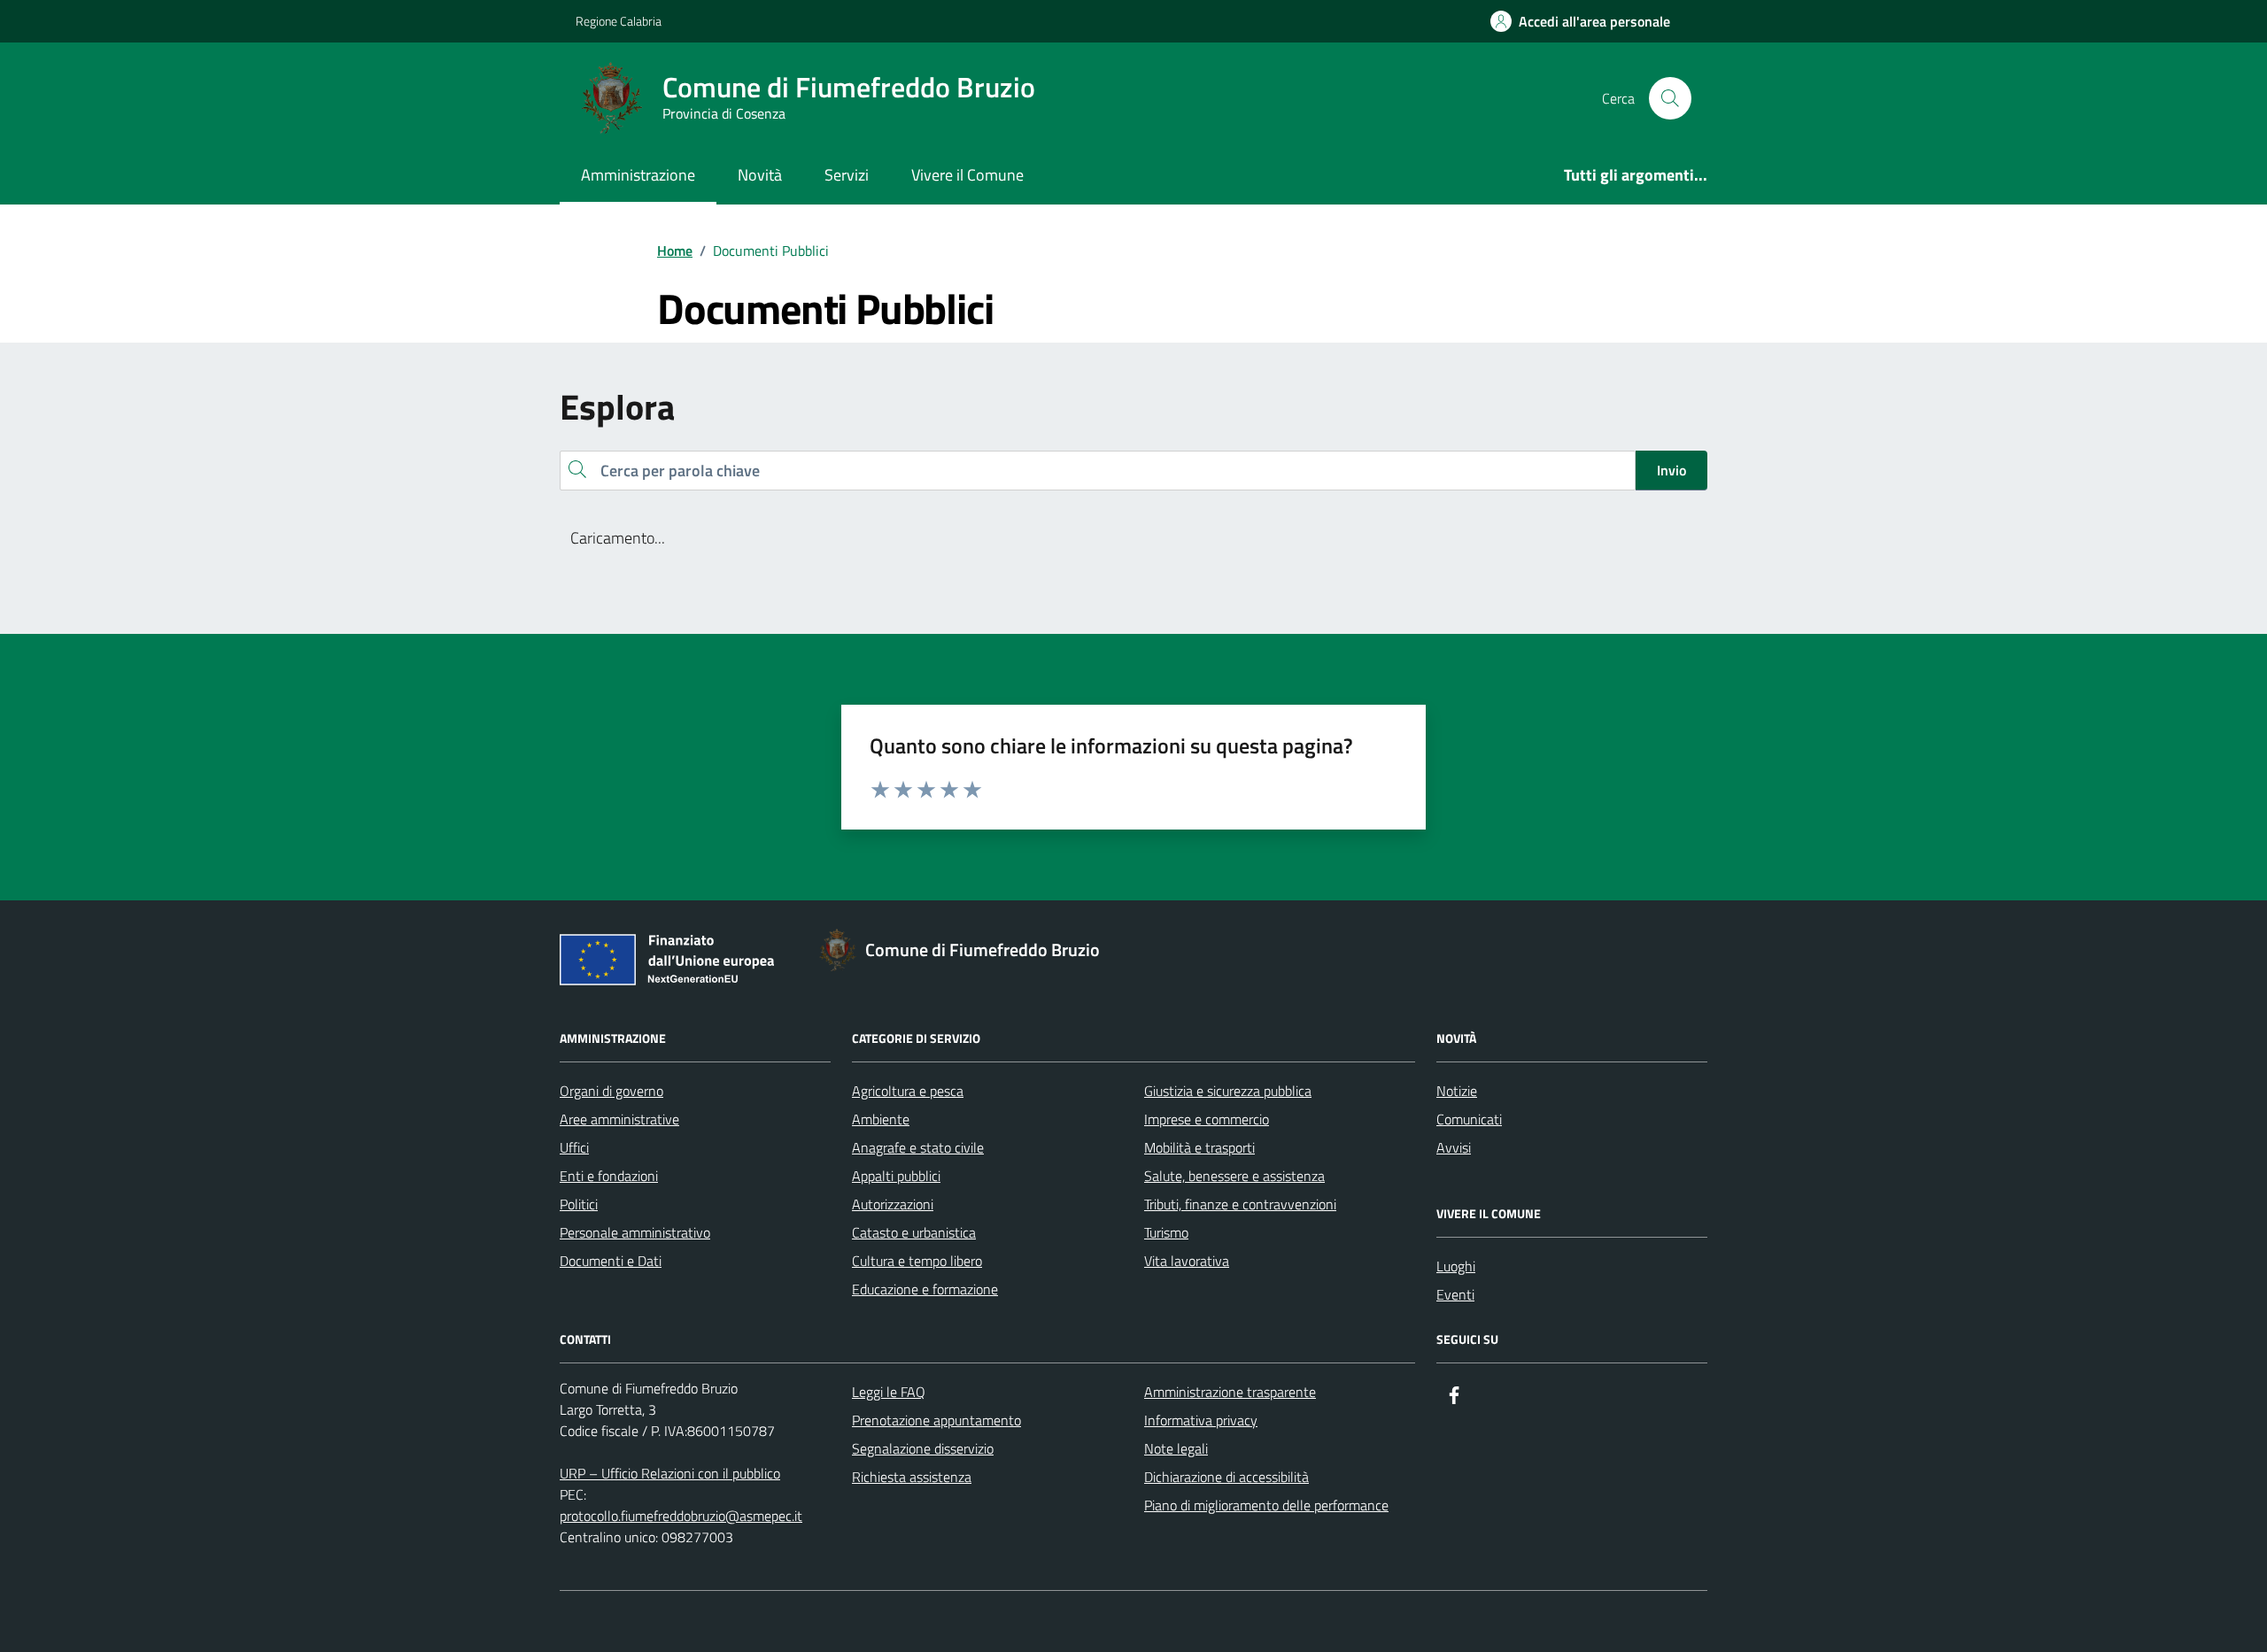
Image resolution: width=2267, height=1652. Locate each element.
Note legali (1176, 1448)
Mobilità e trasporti (1199, 1147)
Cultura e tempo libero (917, 1261)
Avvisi (1454, 1147)
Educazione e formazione (925, 1289)
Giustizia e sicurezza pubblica (1228, 1091)
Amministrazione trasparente (1230, 1392)
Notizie (1457, 1091)
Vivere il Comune (967, 175)
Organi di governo (611, 1091)
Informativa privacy (1201, 1420)
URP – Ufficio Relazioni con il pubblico (670, 1473)
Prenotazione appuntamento (936, 1420)
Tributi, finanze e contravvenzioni (1240, 1204)
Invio (1671, 470)
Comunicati (1469, 1119)
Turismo (1166, 1232)
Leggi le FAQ (889, 1392)
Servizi (847, 175)
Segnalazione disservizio (923, 1448)
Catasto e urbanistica (914, 1232)
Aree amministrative (619, 1119)
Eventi (1455, 1294)
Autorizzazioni (893, 1204)
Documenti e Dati (611, 1261)
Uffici (574, 1147)
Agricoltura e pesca (908, 1091)
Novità (760, 175)
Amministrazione (638, 175)
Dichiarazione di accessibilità (1226, 1477)
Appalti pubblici (896, 1176)
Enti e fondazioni (609, 1176)
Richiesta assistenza (912, 1477)
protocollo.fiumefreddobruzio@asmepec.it (681, 1516)
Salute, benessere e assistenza (1234, 1176)
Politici (579, 1204)
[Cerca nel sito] (1670, 98)
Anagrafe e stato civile (918, 1147)
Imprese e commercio (1207, 1119)
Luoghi (1456, 1266)
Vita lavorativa (1187, 1261)
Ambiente (881, 1119)
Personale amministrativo (635, 1232)
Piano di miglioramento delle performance (1266, 1505)
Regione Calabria (619, 21)
